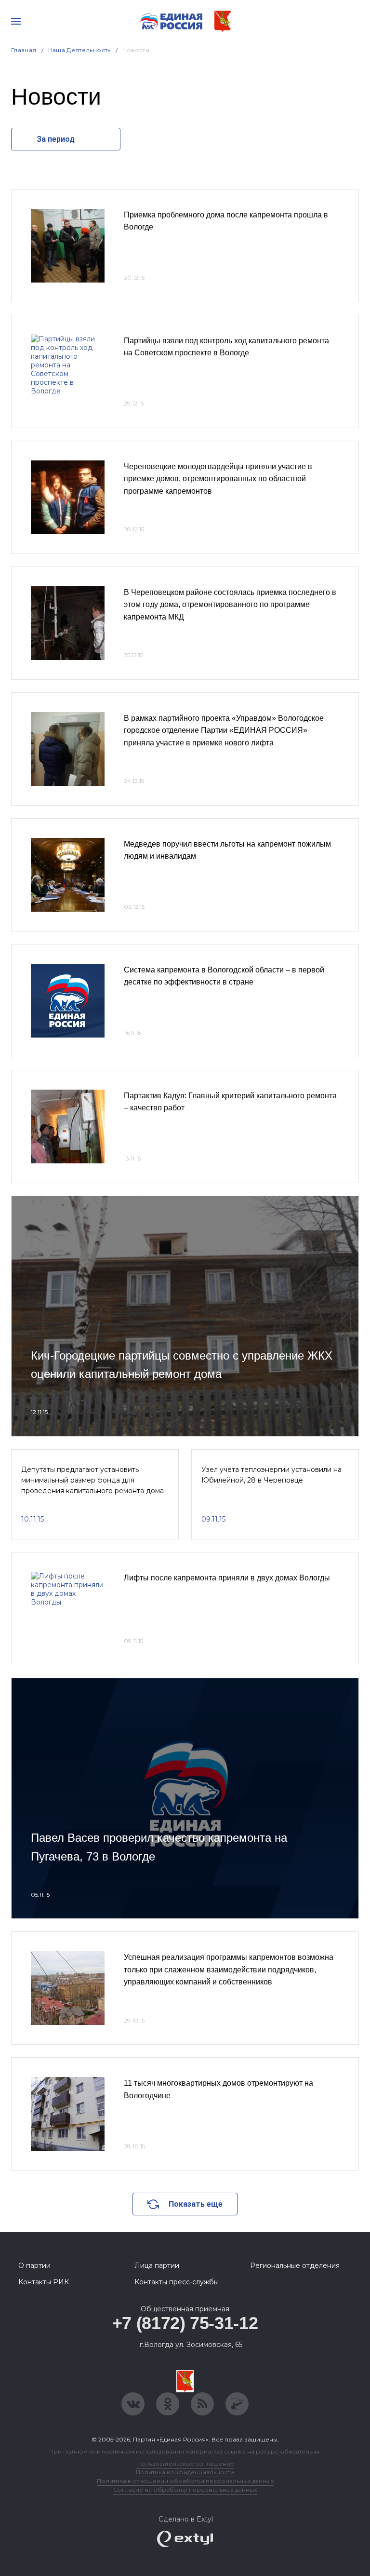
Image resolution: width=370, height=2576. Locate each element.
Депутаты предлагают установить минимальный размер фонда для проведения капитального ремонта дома (92, 1480)
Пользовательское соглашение (185, 2463)
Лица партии (157, 2266)
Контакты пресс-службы (177, 2282)
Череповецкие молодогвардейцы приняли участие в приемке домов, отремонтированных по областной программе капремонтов (218, 479)
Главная (24, 50)
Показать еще (196, 2204)
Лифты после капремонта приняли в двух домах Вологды (227, 1578)
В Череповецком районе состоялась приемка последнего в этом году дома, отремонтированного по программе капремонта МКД (230, 605)
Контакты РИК (44, 2282)
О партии (34, 2266)
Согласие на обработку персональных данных (185, 2489)
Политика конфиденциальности (185, 2472)
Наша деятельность (79, 50)
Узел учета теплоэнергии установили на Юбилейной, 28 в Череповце (271, 1475)
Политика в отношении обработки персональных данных (185, 2481)
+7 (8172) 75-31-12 (185, 2323)
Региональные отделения (295, 2266)
